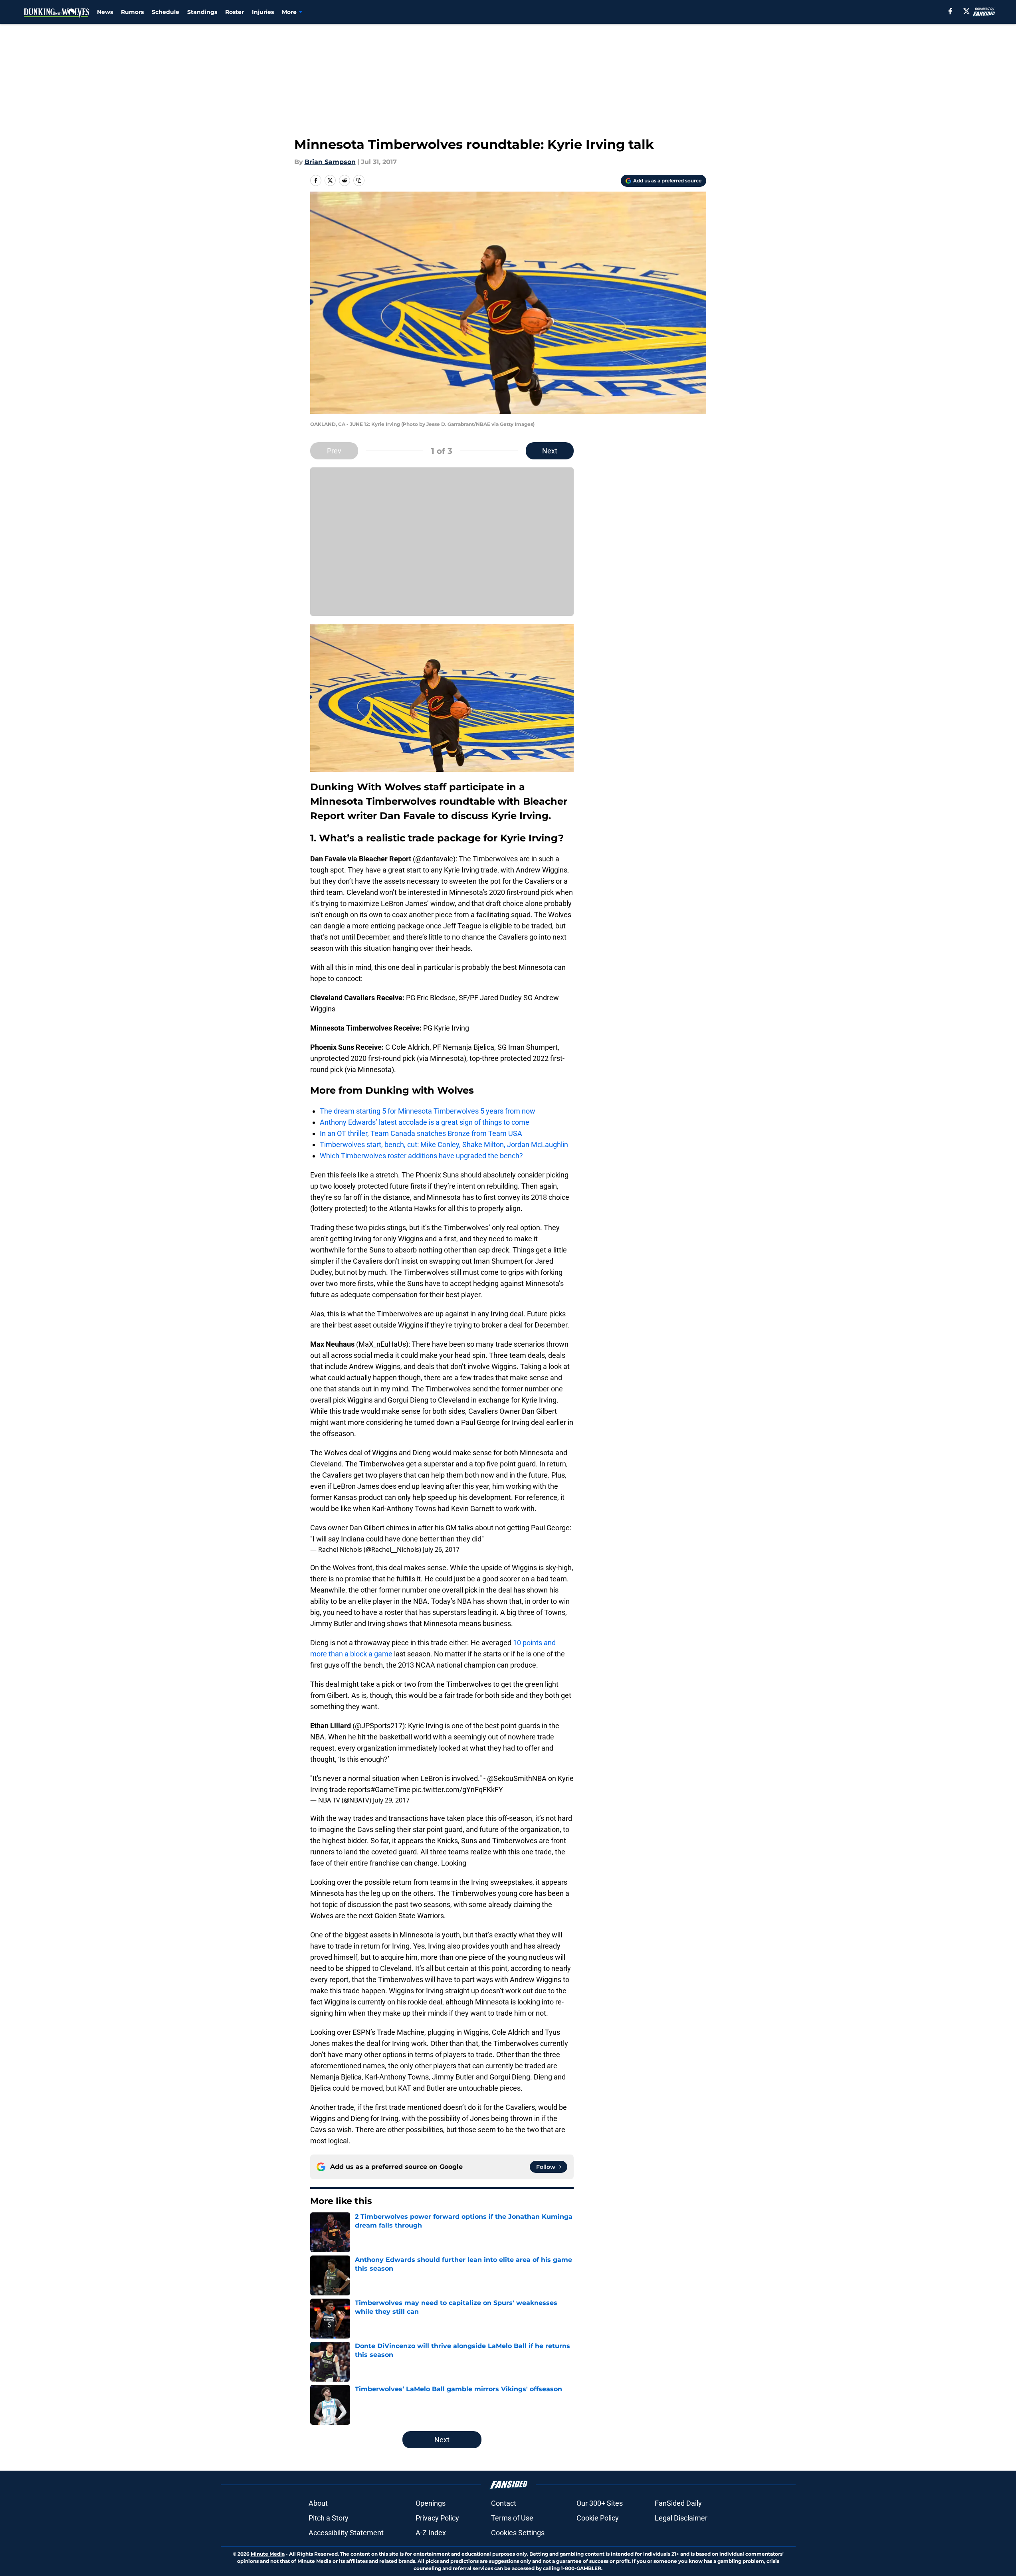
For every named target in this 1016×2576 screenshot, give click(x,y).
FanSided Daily (678, 2503)
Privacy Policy (437, 2518)
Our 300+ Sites (600, 2503)
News (105, 12)
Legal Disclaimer (681, 2518)
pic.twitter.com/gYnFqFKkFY (457, 1790)
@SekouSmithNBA (517, 1778)
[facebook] (950, 11)
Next (550, 451)
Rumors (132, 12)
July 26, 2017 (441, 1549)
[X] (966, 11)
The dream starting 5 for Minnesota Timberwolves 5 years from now (428, 1111)
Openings (431, 2503)
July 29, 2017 (391, 1800)
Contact (504, 2503)
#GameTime (390, 1790)
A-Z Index (431, 2533)
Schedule (165, 12)
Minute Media (268, 2554)
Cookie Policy (598, 2518)
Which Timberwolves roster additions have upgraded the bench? (421, 1156)
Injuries (263, 12)
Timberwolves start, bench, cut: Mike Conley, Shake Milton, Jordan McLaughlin (444, 1145)
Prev (334, 451)
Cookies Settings (518, 2533)
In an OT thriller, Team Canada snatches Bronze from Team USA (421, 1133)
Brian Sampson (330, 162)
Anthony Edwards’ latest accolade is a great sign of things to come (425, 1122)
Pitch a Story (329, 2518)
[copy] (359, 180)
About (318, 2503)
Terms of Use (512, 2518)
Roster (235, 12)
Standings (202, 12)
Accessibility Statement (346, 2533)
